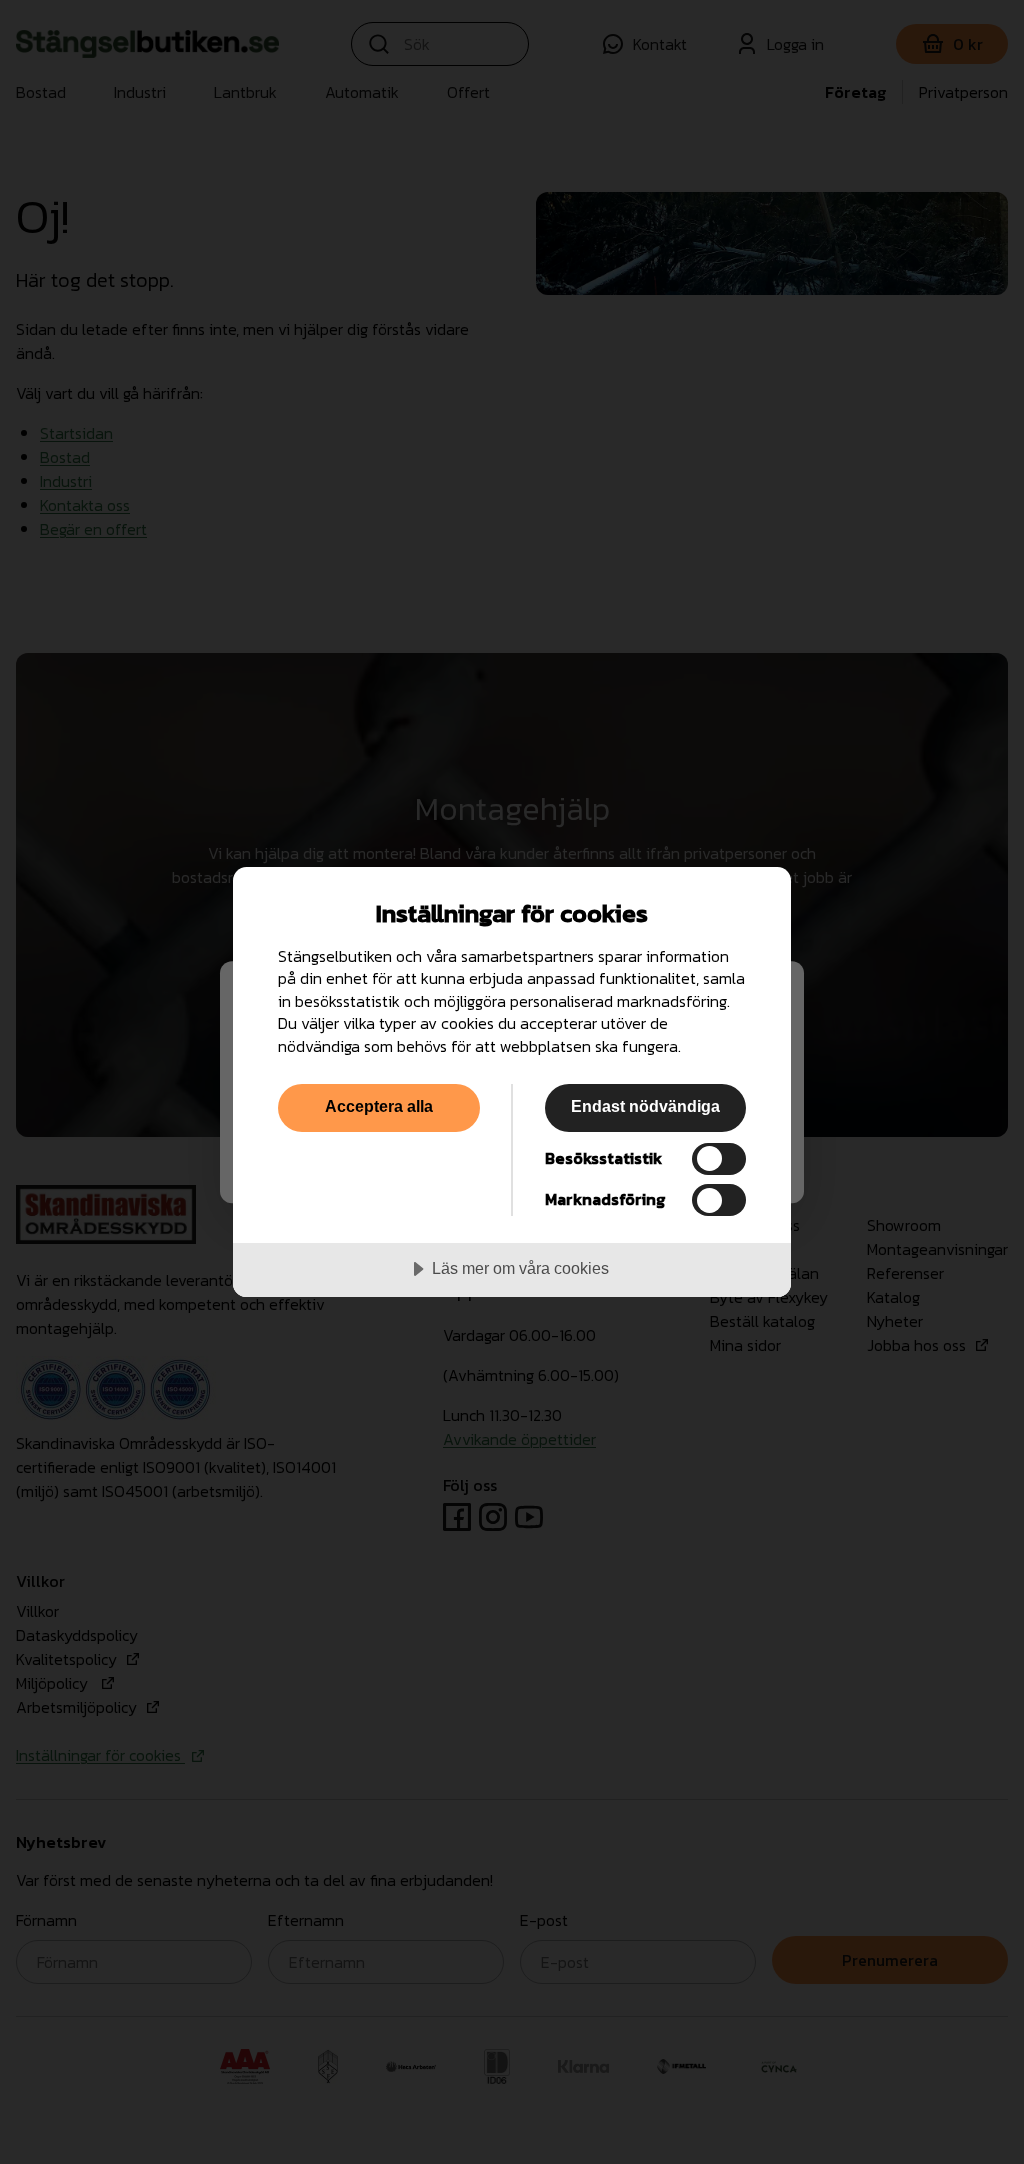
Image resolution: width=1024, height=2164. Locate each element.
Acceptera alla (379, 1106)
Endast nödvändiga (645, 1106)
